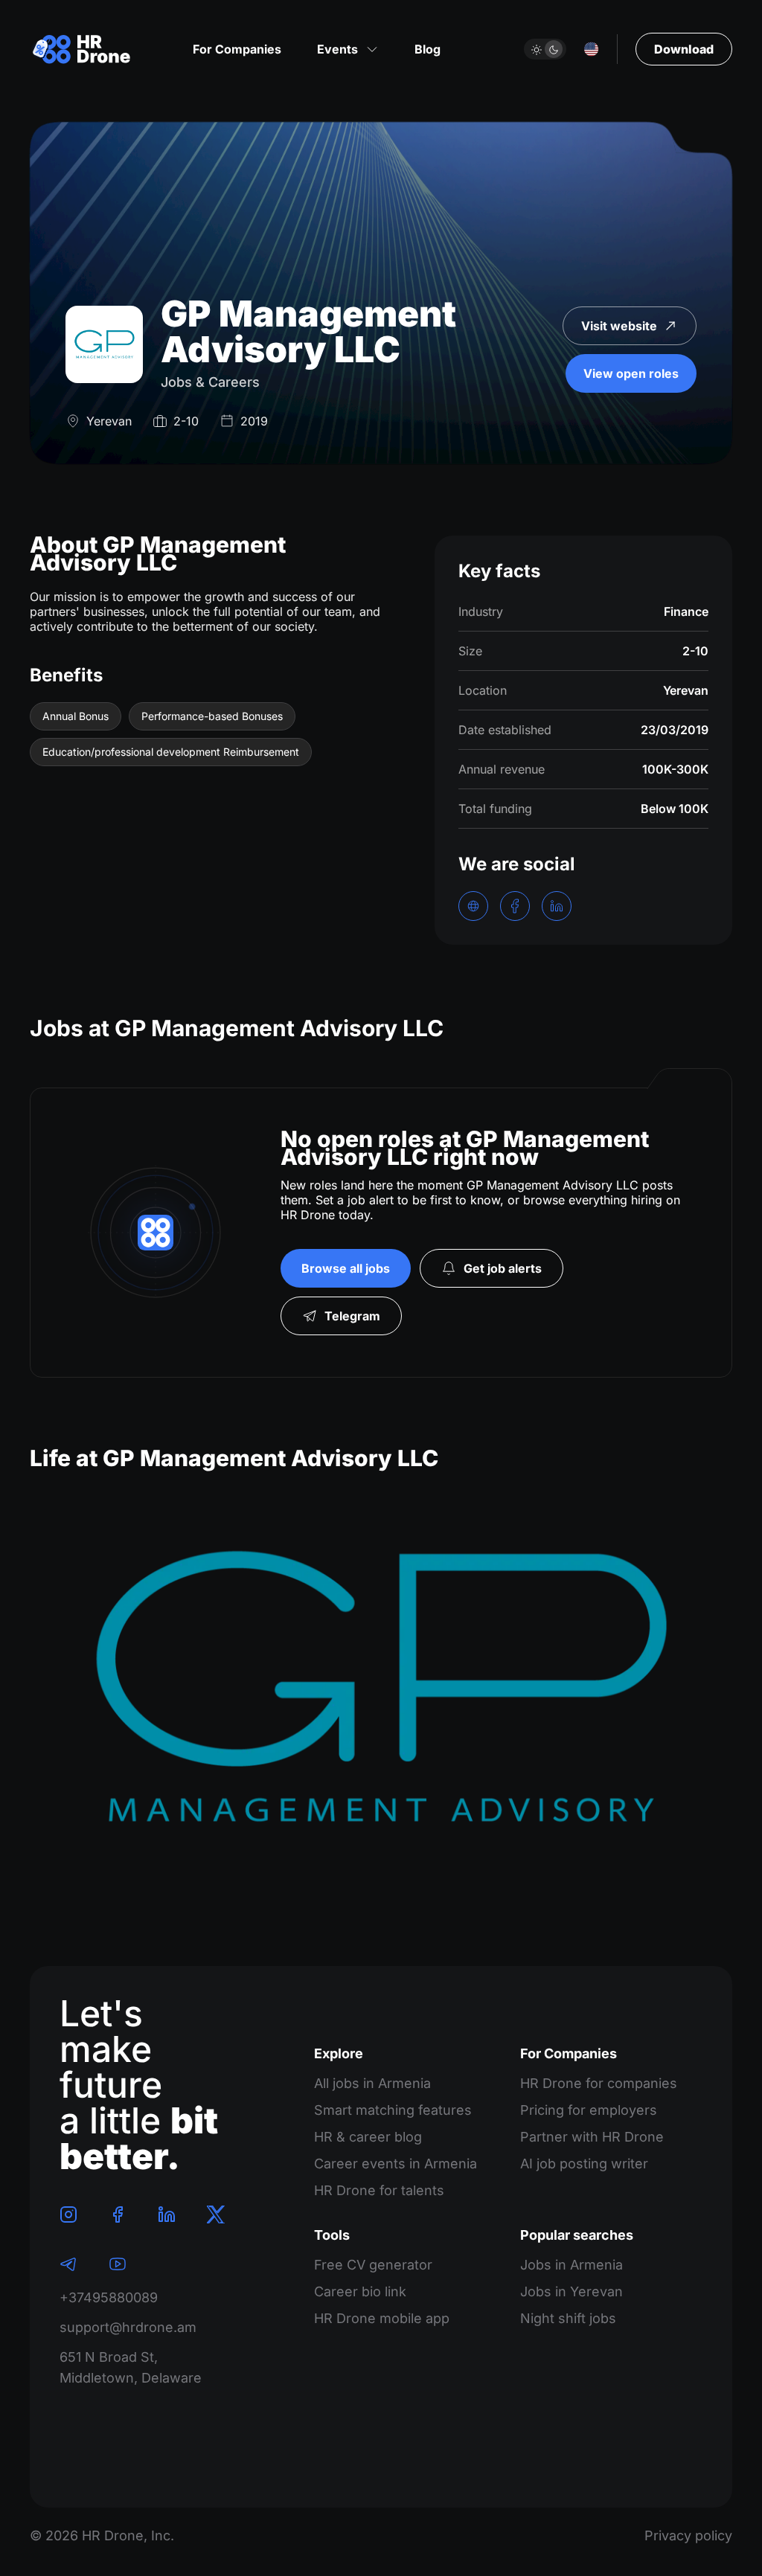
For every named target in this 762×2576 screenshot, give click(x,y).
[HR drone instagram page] (68, 2214)
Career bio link (360, 2291)
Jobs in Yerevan (571, 2291)
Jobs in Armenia (571, 2265)
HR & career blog (368, 2137)
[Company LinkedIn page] (557, 906)
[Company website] (473, 906)
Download (684, 49)
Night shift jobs (568, 2318)
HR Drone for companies (599, 2083)
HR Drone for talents (379, 2190)
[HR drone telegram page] (68, 2264)
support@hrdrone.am (128, 2327)
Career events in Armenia (396, 2164)
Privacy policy (688, 2535)
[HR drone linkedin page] (167, 2214)
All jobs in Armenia (372, 2083)
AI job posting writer (584, 2164)
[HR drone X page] (216, 2214)
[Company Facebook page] (515, 906)
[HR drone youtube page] (118, 2264)
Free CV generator (373, 2265)
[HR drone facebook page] (118, 2214)
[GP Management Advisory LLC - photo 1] (381, 1694)
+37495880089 (109, 2297)
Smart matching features (393, 2110)
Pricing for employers (589, 2110)
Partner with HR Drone (592, 2137)
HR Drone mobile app (382, 2318)
